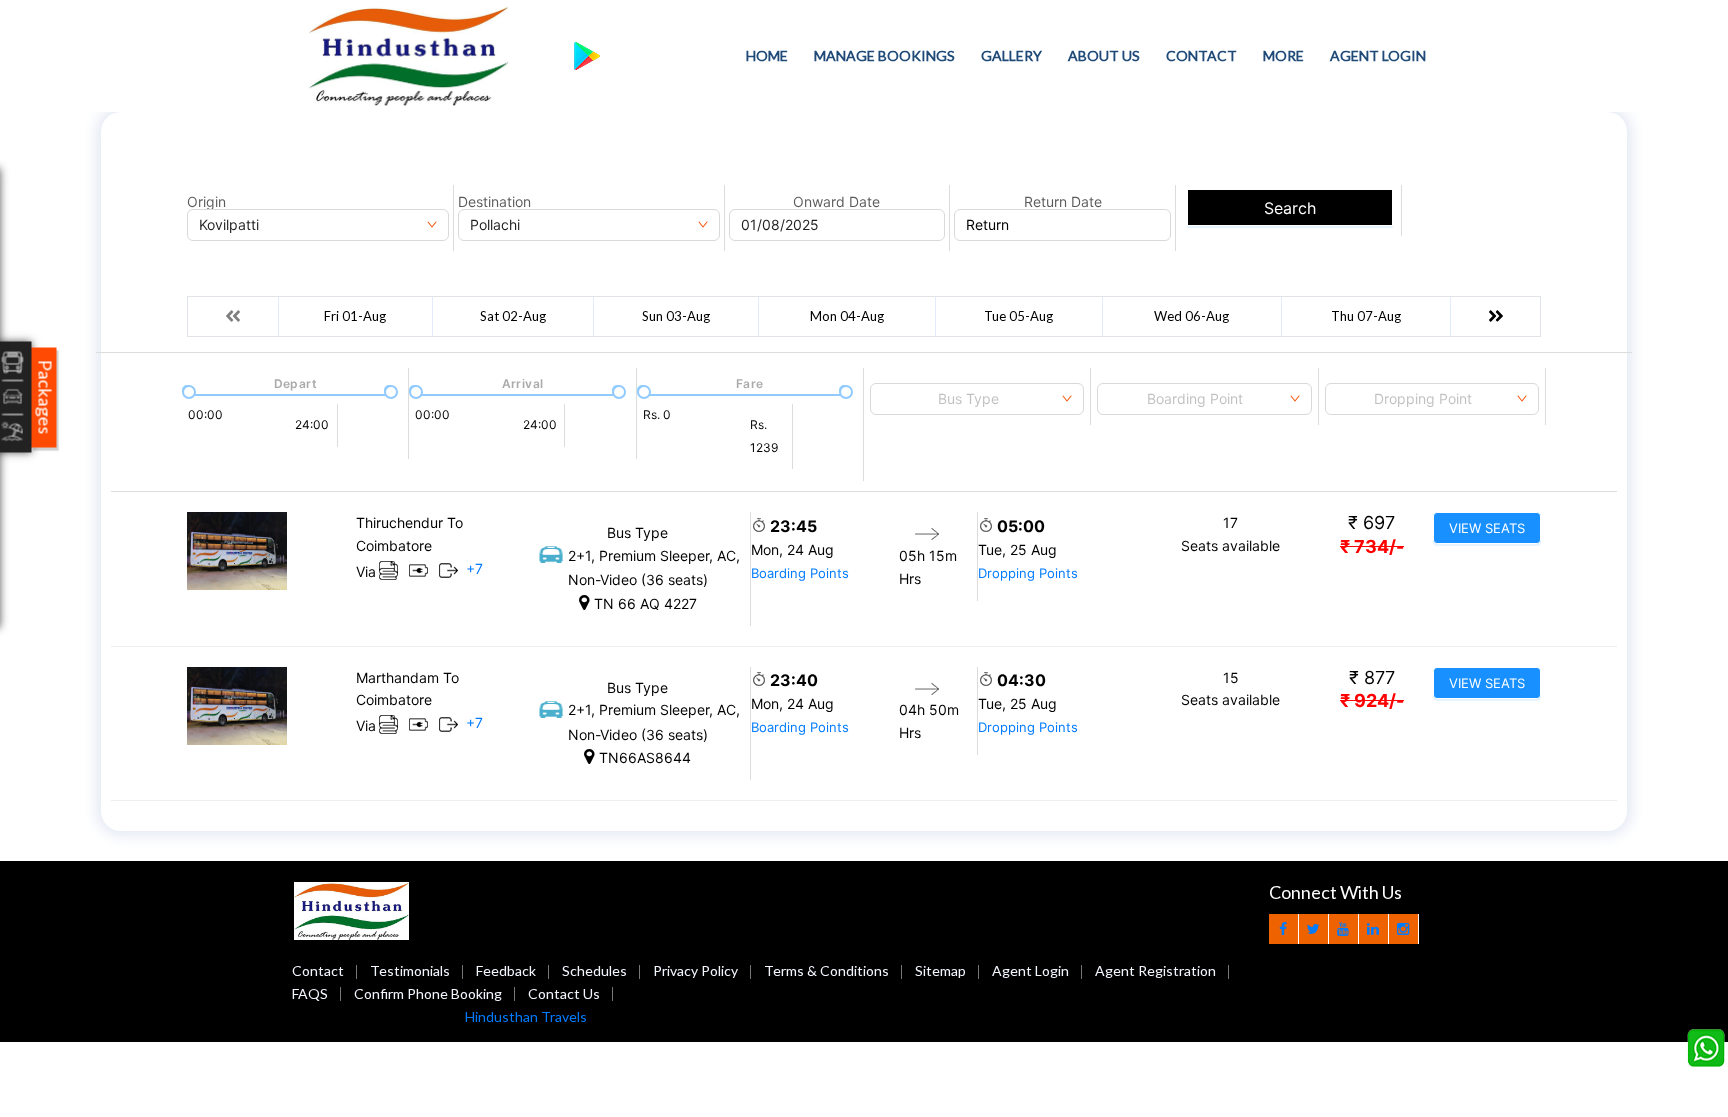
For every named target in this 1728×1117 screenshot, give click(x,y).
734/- (1372, 546)
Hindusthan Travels (526, 1016)
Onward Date (836, 202)
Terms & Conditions (826, 970)
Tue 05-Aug (1018, 316)
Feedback (506, 970)
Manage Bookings (884, 55)
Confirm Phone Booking (428, 993)
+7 (474, 568)
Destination (494, 202)
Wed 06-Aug (1191, 316)
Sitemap (940, 970)
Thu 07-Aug (1366, 316)
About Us (1104, 55)
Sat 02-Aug (513, 316)
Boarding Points (800, 573)
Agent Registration (1155, 970)
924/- (1372, 700)
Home (767, 55)
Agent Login (1378, 55)
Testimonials (410, 970)
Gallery (1011, 55)
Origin (206, 202)
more (1283, 55)
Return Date (1063, 202)
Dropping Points (1028, 573)
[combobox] (977, 399)
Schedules (594, 970)
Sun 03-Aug (676, 316)
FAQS (310, 993)
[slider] (187, 390)
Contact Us (564, 993)
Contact (1201, 55)
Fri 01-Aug (355, 316)
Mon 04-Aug (847, 316)
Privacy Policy (695, 970)
